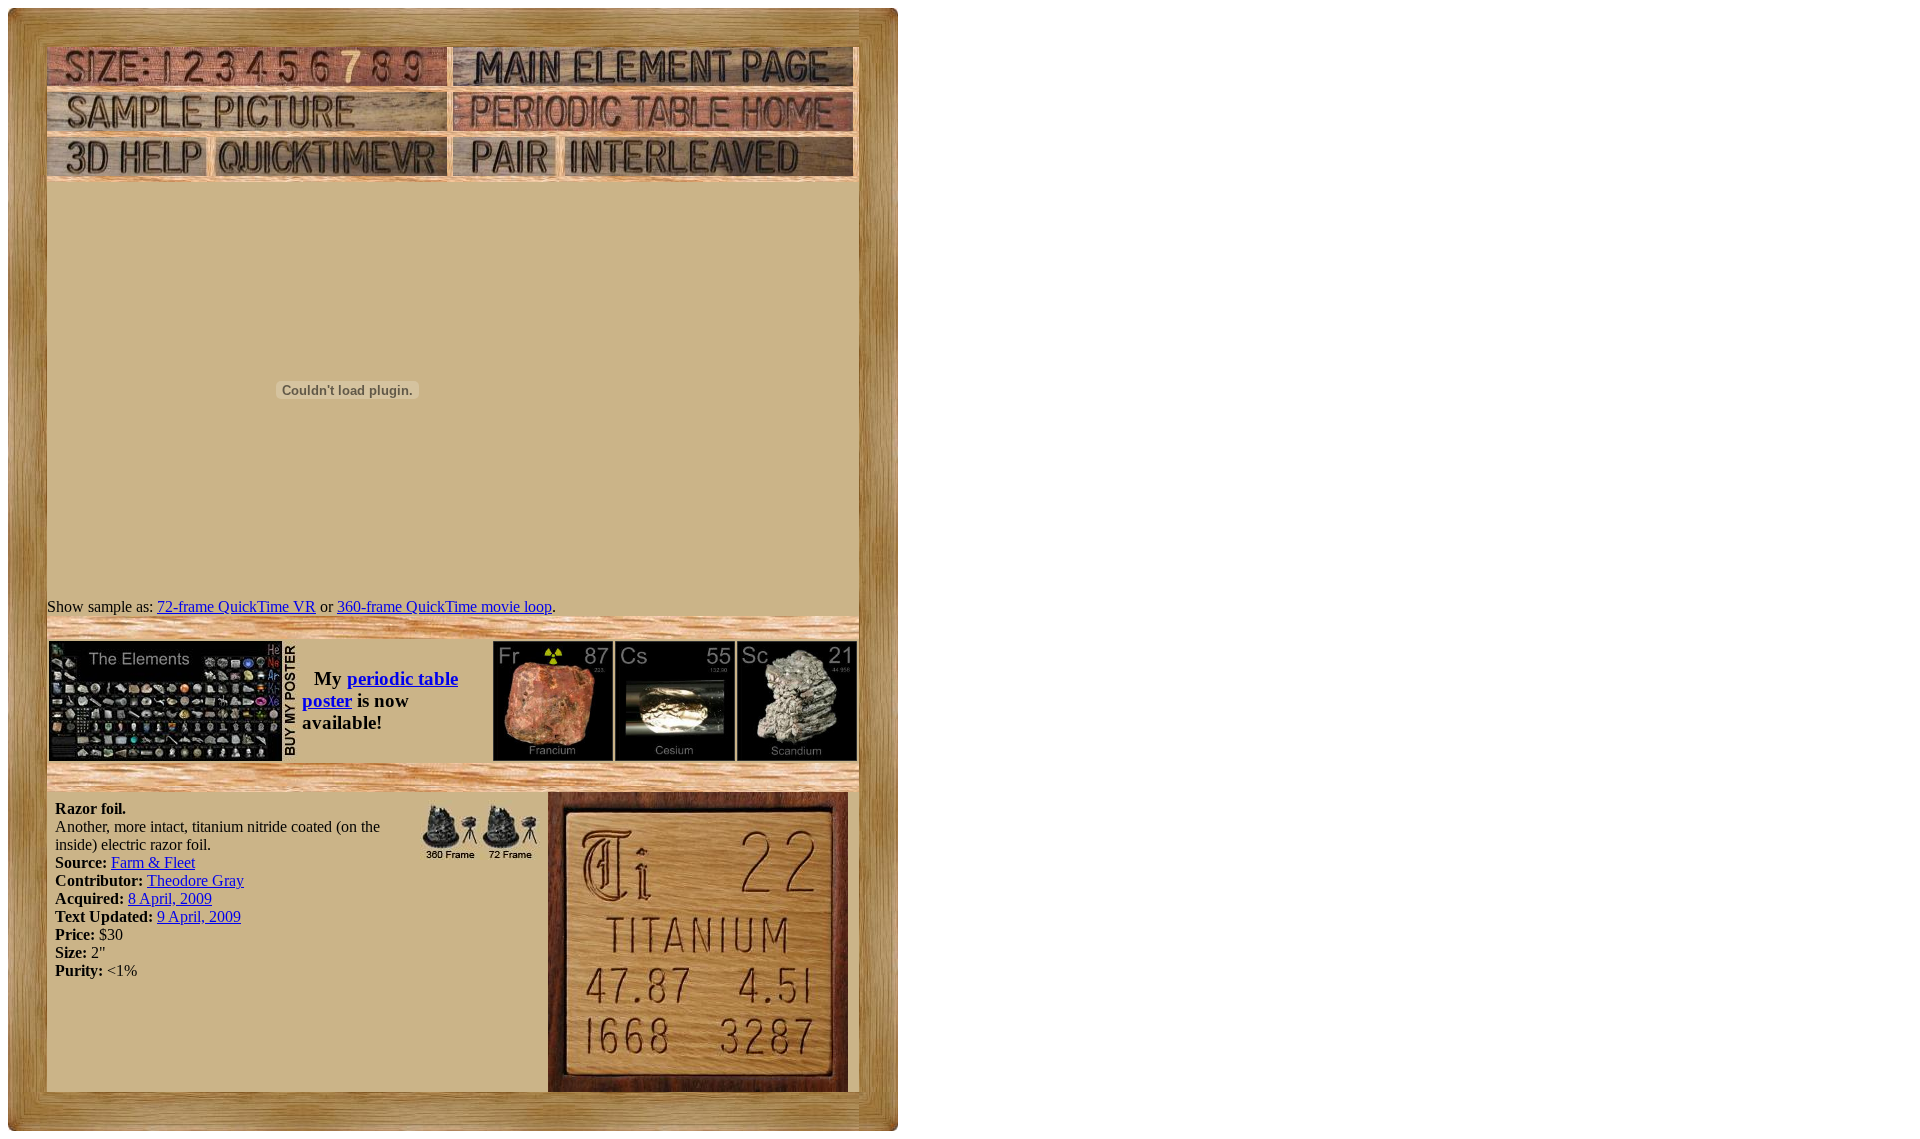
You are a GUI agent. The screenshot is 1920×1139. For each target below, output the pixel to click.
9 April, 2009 (199, 916)
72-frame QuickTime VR (236, 606)
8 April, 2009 (170, 898)
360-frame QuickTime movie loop (444, 606)
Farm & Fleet (153, 862)
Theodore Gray (195, 880)
